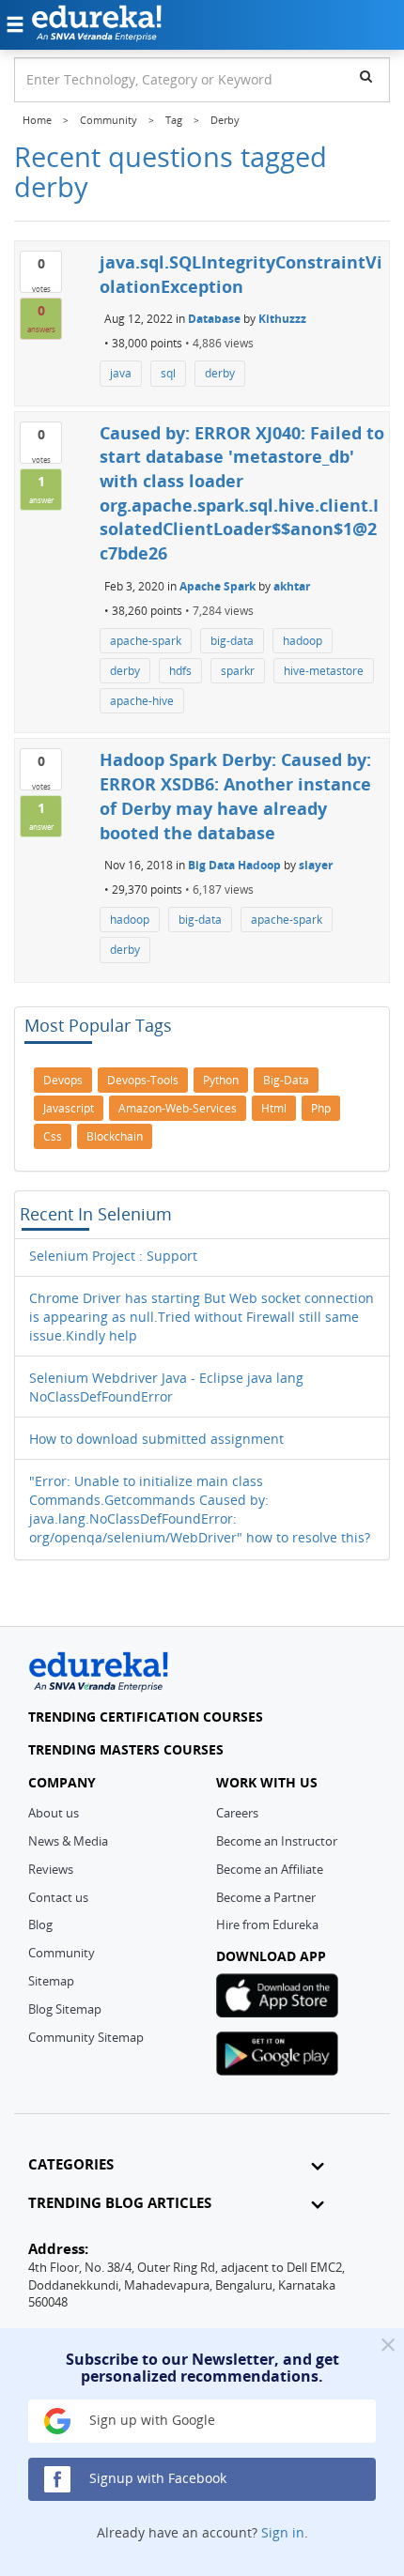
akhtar (292, 586)
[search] (366, 76)
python (221, 1080)
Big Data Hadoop (234, 865)
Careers (237, 1813)
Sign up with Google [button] (150, 2420)
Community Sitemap (86, 2037)
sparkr (238, 671)
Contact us (58, 1897)
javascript (69, 1108)
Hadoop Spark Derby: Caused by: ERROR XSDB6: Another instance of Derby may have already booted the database (235, 796)
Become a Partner (266, 1897)
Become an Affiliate (270, 1869)
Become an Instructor (277, 1841)
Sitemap (51, 1981)
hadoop (303, 641)
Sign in (283, 2532)
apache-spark (146, 641)
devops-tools (143, 1080)
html (274, 1108)
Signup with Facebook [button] (156, 2478)
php (321, 1108)
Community (62, 1953)
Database (214, 319)
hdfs (180, 671)
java (121, 373)
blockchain (115, 1136)
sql (168, 373)
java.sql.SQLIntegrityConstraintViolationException (241, 274)
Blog (40, 1924)
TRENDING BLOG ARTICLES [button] (120, 2203)
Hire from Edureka (267, 1924)
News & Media (68, 1841)
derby (220, 373)
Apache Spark (218, 586)
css (53, 1136)
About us (54, 1813)
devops (63, 1080)
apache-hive (142, 701)
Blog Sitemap (65, 2009)
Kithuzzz (282, 319)
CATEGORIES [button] (71, 2164)
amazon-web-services (178, 1108)
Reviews (51, 1869)
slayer (316, 865)
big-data (232, 641)
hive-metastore (324, 671)
